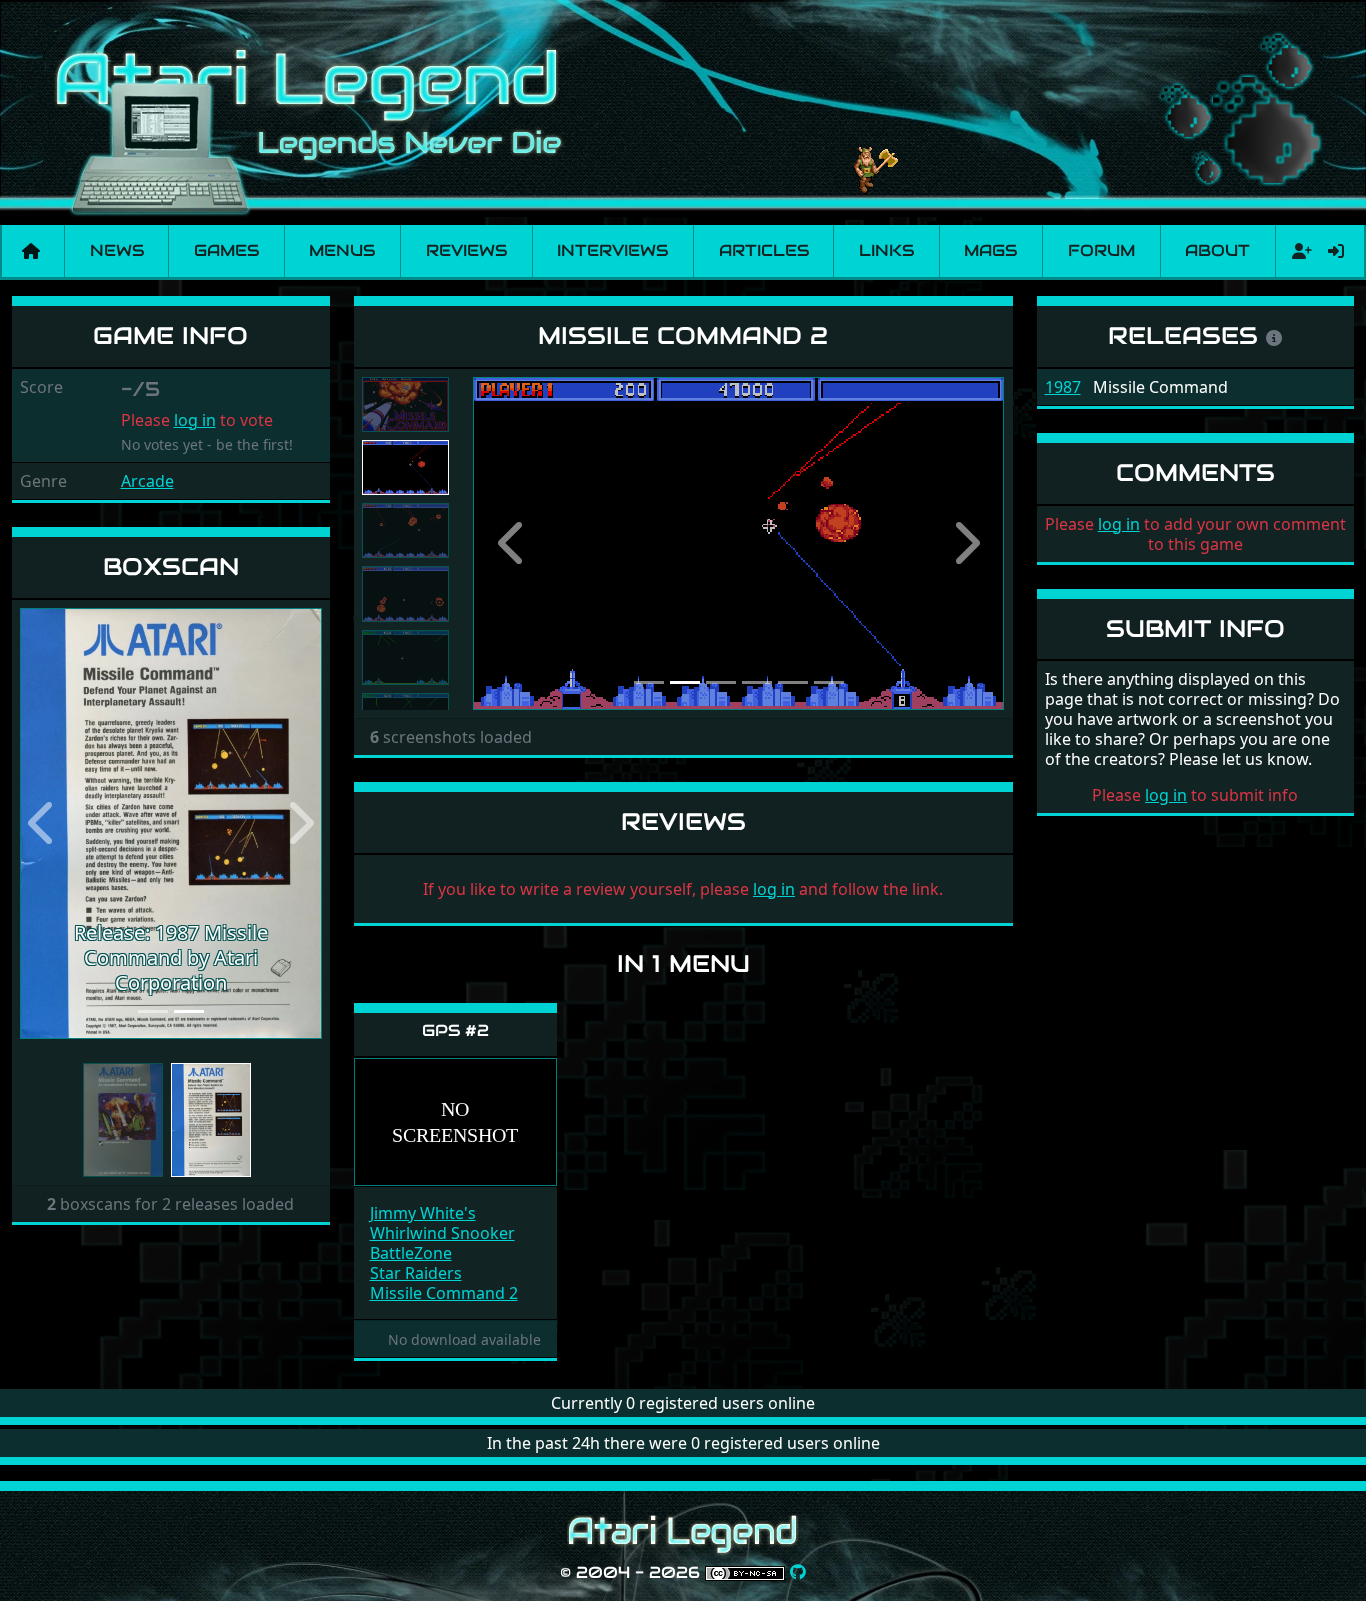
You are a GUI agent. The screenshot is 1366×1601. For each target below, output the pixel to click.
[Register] (1298, 251)
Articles (764, 250)
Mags (990, 250)
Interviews (612, 250)
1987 (1063, 387)
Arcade (147, 481)
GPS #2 (455, 1030)
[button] (42, 823)
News (117, 250)
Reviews (466, 250)
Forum (1101, 250)
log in (195, 420)
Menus (342, 250)
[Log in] (1336, 251)
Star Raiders (416, 1273)
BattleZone (411, 1253)
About (1217, 250)
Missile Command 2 (444, 1293)
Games (226, 250)
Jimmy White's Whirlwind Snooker (442, 1223)
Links (886, 250)
